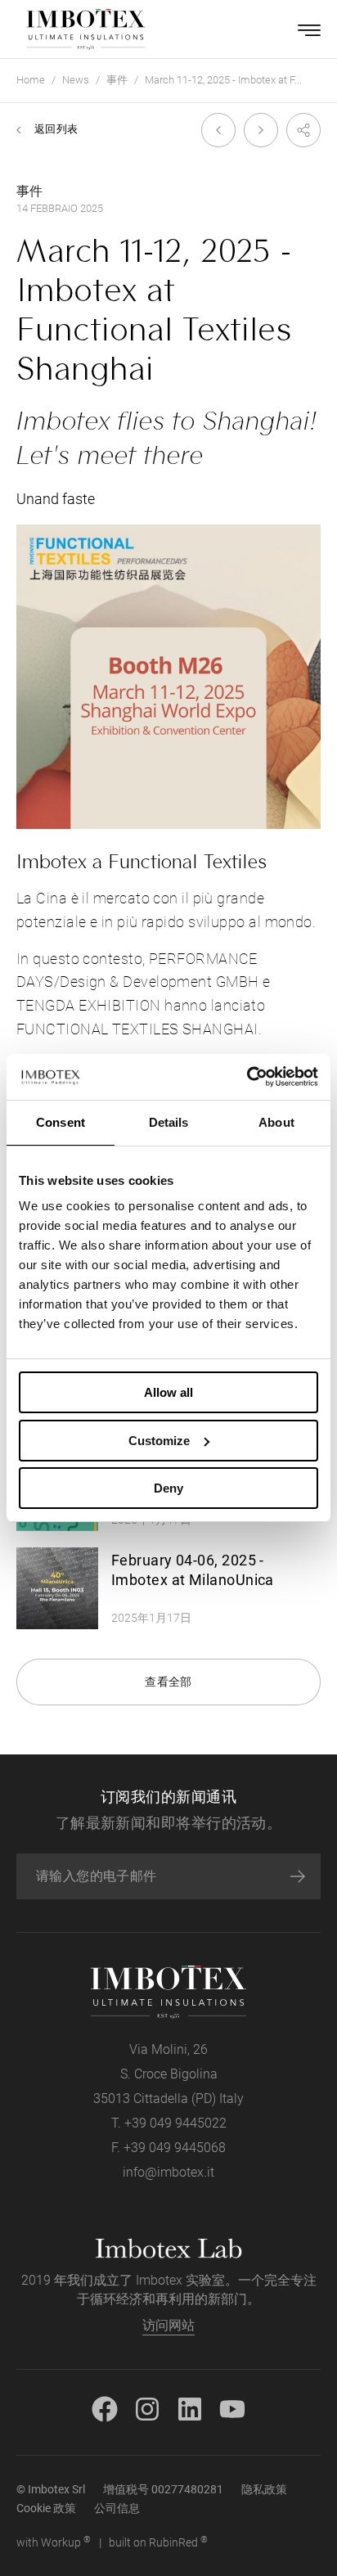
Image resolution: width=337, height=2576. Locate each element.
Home (31, 80)
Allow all (168, 1392)
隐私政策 (264, 2489)
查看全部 (168, 1682)
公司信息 (117, 2508)
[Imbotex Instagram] (147, 2408)
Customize (159, 1441)
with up (54, 2542)
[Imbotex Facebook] (105, 2408)
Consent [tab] (61, 1122)
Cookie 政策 (46, 2508)
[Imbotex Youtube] (232, 2408)
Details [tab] (169, 1122)
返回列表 (56, 129)
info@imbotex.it (168, 2172)
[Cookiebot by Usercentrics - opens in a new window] (247, 1077)
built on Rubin (158, 2542)
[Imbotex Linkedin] (190, 2408)
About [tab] (276, 1122)
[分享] (299, 130)
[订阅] (298, 1876)
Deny (168, 1488)
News (76, 80)
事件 (117, 80)
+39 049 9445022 (175, 2123)
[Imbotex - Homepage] (86, 29)
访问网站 (168, 2325)
